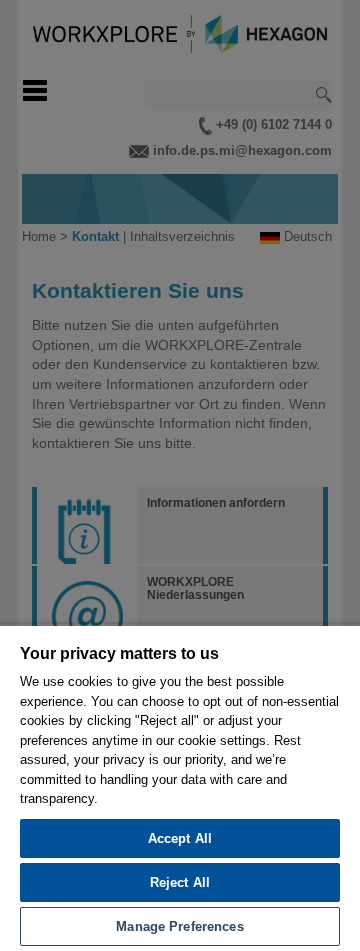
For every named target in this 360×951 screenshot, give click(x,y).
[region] (180, 787)
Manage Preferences (179, 926)
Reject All (180, 882)
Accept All (180, 838)
